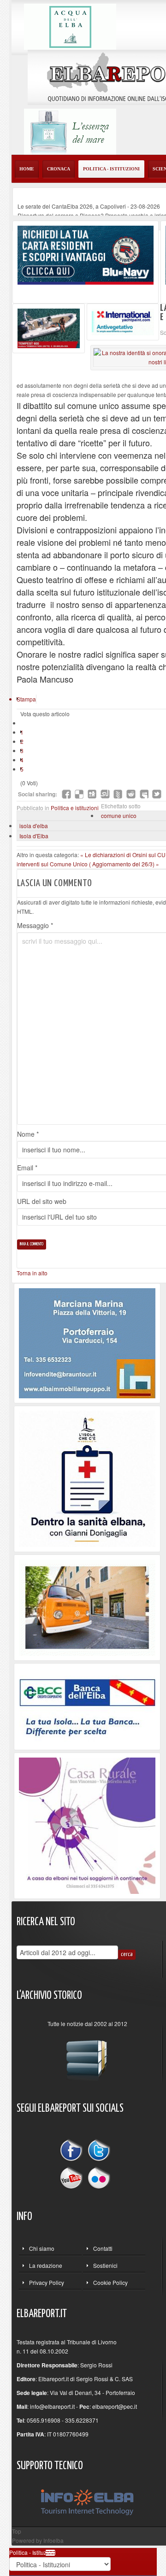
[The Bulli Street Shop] (87, 1607)
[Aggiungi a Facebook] (66, 794)
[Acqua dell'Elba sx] (70, 26)
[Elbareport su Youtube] (73, 2177)
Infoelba (53, 2540)
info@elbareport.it (52, 2406)
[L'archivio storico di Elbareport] (87, 2056)
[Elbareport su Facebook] (73, 2152)
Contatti (103, 2248)
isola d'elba (34, 826)
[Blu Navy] (86, 254)
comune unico (119, 815)
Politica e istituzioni (75, 808)
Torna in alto (32, 1273)
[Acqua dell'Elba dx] (70, 131)
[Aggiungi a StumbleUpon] (105, 794)
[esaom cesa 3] (49, 327)
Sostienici (105, 2265)
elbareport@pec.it (115, 2406)
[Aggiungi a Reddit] (131, 794)
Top (17, 2531)
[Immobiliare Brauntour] (87, 1342)
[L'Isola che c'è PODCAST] (87, 1478)
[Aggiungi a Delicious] (79, 794)
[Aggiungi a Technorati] (118, 794)
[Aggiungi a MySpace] (144, 794)
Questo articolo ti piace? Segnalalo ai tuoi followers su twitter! (157, 794)
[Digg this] (92, 794)
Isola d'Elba (34, 836)
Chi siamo (42, 2248)
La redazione (46, 2265)
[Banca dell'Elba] (87, 1705)
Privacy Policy (47, 2282)
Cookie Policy (110, 2282)
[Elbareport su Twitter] (99, 2152)
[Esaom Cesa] (123, 321)
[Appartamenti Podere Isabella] (87, 1825)
